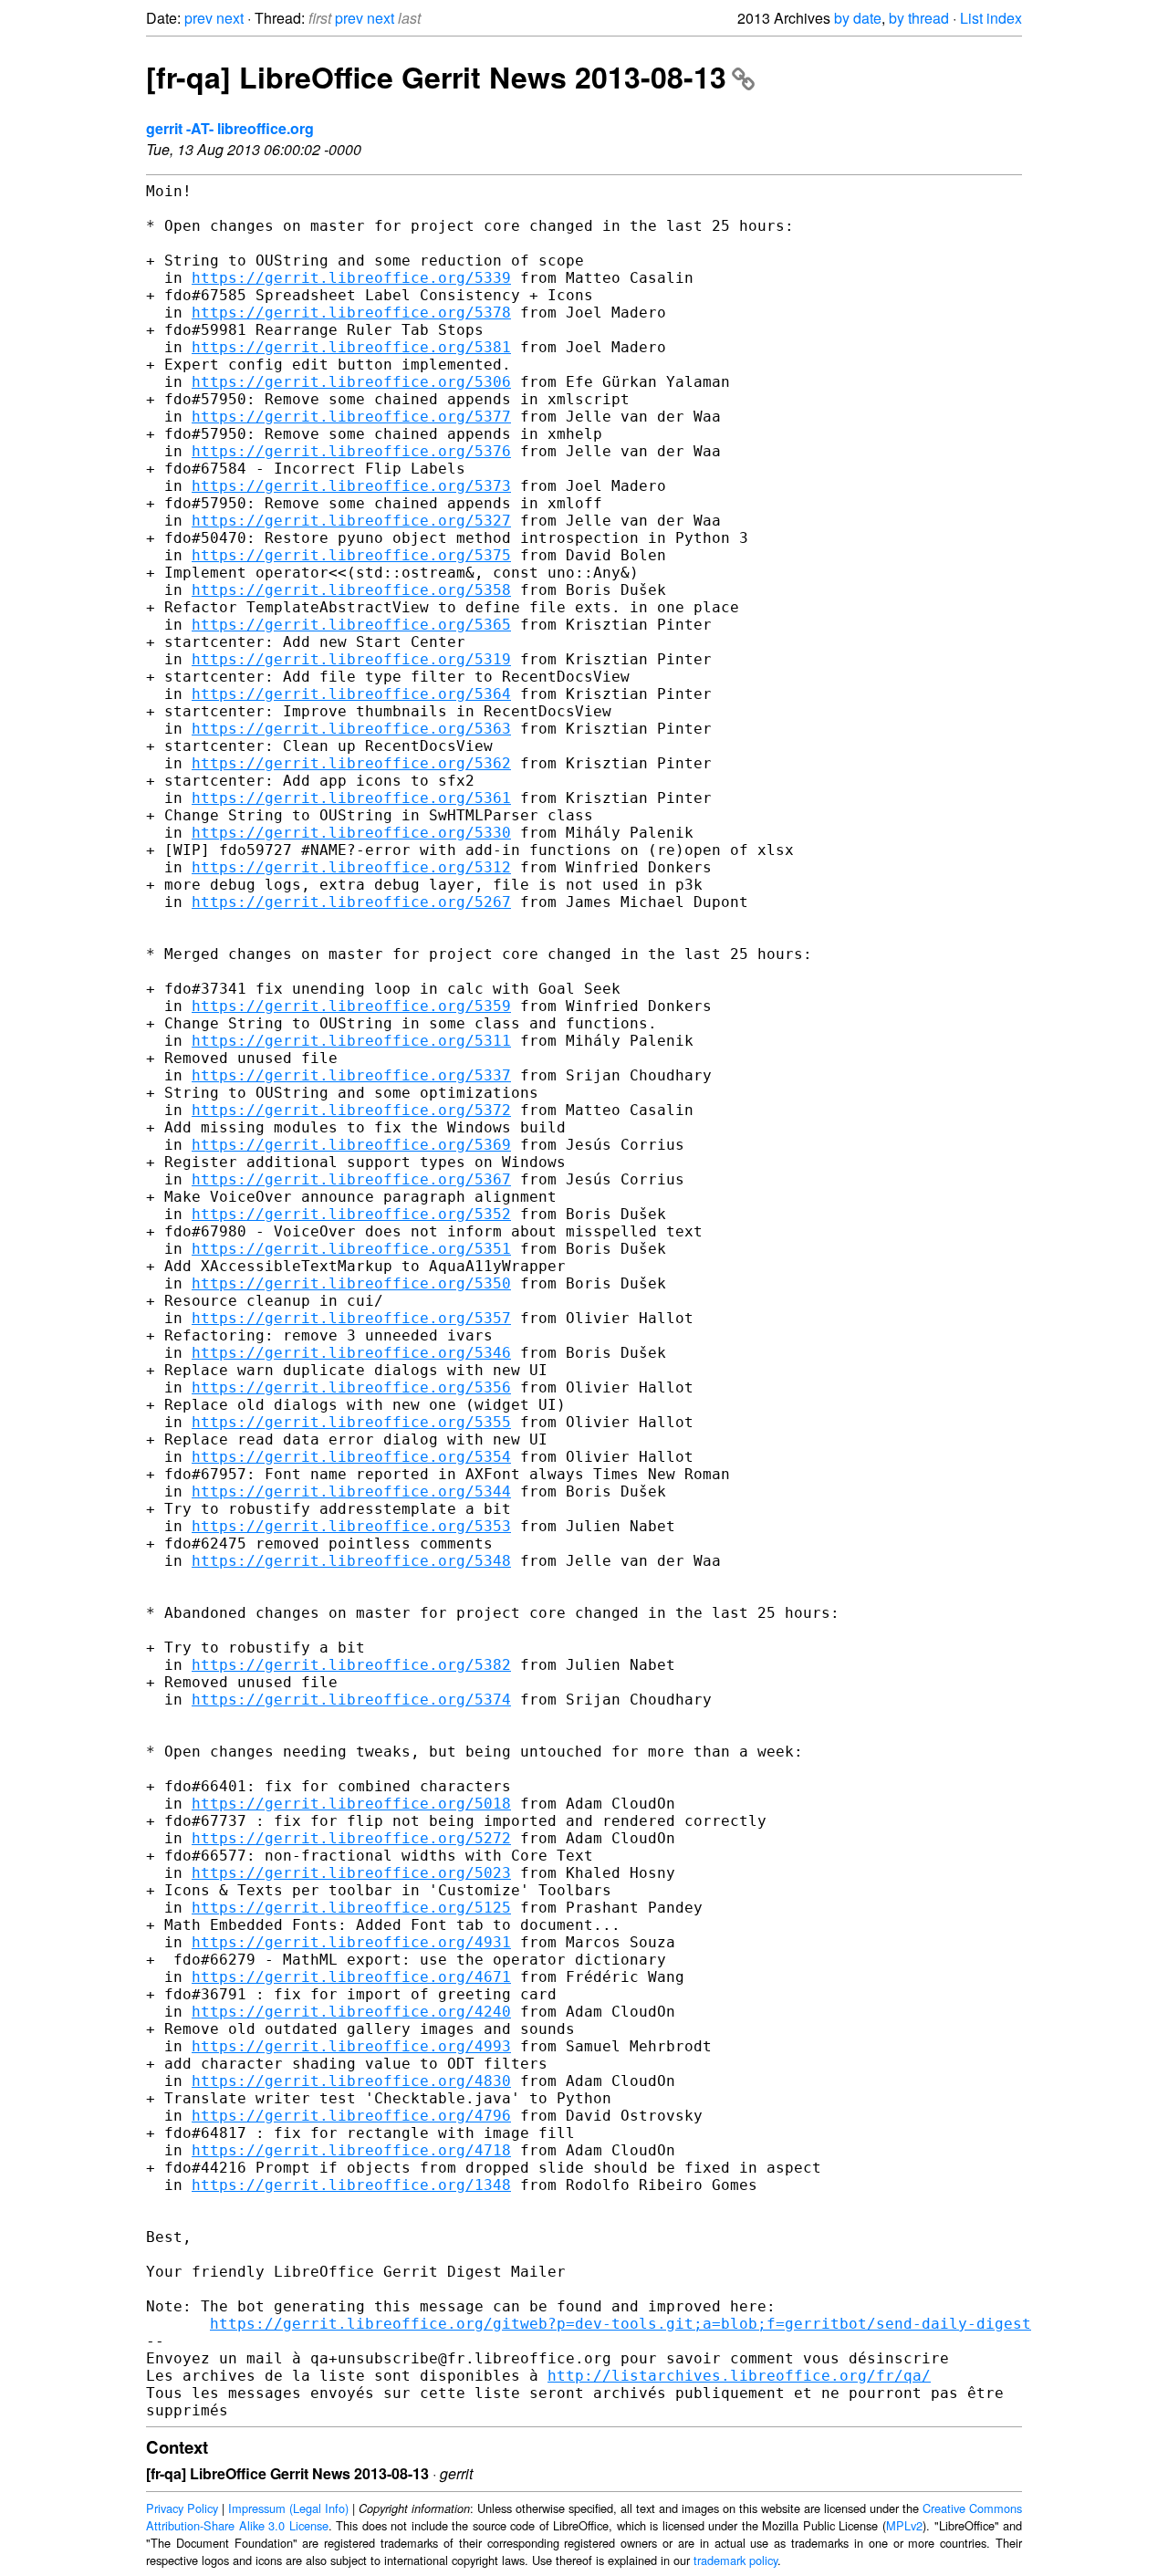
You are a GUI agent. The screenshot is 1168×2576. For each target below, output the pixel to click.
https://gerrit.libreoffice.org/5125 (351, 1908)
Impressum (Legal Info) (288, 2508)
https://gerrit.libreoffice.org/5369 (351, 1145)
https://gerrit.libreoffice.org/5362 (351, 763)
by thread (919, 18)
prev (198, 18)
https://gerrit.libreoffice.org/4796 (351, 2116)
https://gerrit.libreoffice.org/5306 (351, 382)
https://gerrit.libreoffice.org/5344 (351, 1491)
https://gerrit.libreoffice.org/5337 (351, 1075)
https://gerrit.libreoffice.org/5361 (351, 798)
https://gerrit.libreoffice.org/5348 (351, 1561)
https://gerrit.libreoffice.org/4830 (351, 2081)
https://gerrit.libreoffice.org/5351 (351, 1249)
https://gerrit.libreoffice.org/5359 (351, 1006)
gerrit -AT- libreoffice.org (230, 128)
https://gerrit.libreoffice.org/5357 (351, 1318)
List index (991, 18)
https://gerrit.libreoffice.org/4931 (351, 1942)
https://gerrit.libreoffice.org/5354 (351, 1457)
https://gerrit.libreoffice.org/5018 (351, 1804)
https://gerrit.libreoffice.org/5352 (351, 1214)
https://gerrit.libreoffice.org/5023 (351, 1873)
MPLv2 (904, 2525)
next (230, 18)
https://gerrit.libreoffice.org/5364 (351, 694)
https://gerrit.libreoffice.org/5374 (351, 1700)
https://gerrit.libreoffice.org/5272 (351, 1838)
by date (858, 18)
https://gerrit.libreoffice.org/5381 (351, 347)
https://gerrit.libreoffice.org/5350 (351, 1283)
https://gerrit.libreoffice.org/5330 (351, 833)
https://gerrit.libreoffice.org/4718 (351, 2150)
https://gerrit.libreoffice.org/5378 (351, 313)
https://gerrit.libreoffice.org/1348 (351, 2185)
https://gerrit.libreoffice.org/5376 (351, 451)
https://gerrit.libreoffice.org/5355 (351, 1422)
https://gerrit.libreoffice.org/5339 (351, 278)
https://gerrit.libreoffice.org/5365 (351, 625)
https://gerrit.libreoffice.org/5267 (351, 902)
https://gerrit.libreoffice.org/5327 (351, 521)
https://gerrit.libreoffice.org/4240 (351, 2012)
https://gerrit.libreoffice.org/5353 (351, 1526)
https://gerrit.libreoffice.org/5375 (351, 555)
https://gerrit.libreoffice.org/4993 (351, 2046)
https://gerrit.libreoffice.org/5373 (351, 486)
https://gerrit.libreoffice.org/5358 (351, 590)
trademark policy (735, 2560)
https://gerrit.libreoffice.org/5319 (351, 659)
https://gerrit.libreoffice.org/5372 (351, 1110)
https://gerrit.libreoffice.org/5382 (351, 1665)
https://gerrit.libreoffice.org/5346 (351, 1353)
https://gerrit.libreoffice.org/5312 (351, 867)
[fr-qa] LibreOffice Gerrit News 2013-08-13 (436, 77)
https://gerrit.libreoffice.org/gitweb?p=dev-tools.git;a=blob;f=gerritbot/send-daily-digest (620, 2324)
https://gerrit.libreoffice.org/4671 (351, 1977)
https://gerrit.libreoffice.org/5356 (351, 1387)
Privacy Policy (182, 2508)
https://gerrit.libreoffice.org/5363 (351, 729)
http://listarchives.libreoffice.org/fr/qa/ (739, 2376)
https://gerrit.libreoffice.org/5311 (351, 1041)
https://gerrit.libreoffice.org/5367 (351, 1179)
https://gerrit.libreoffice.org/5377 (351, 417)
